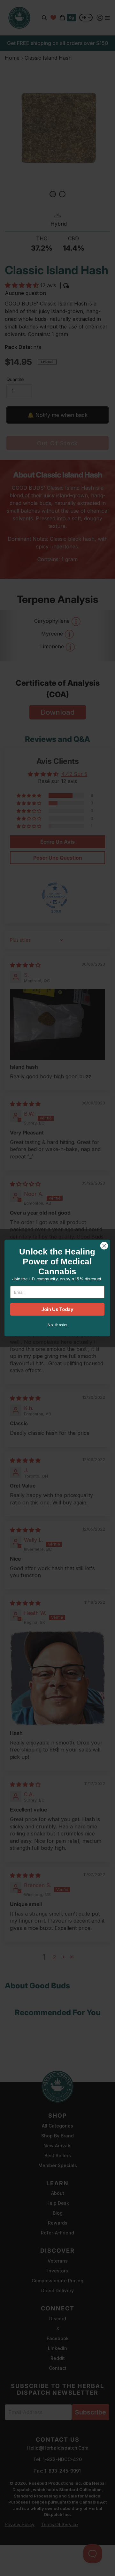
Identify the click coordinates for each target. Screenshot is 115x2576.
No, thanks (57, 1325)
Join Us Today (57, 1309)
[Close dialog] (104, 1246)
